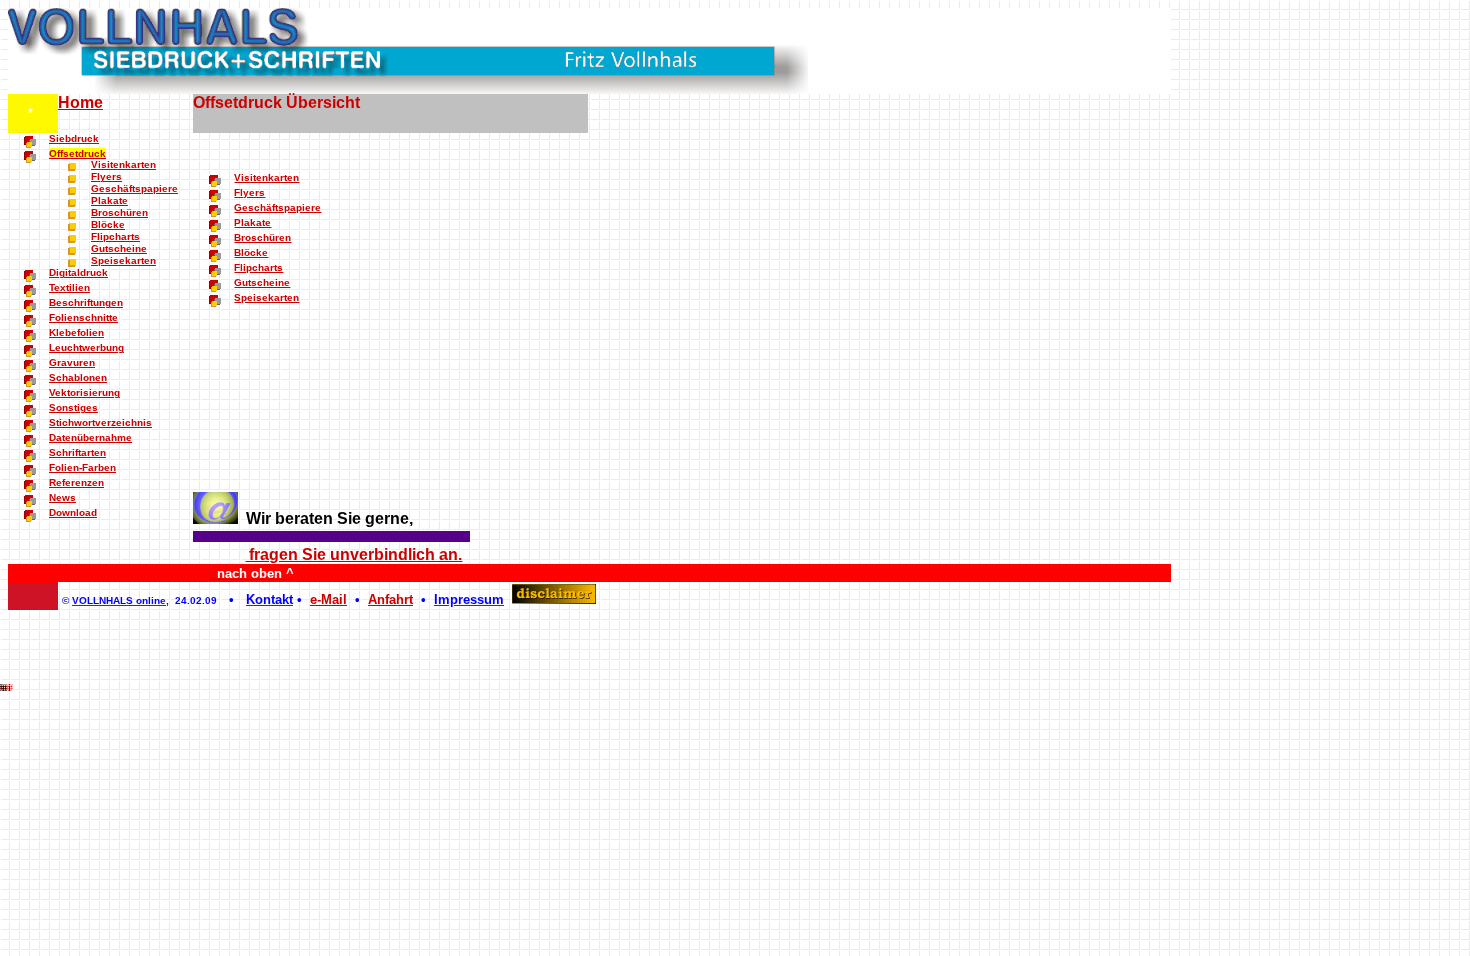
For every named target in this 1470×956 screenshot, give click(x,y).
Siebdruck (74, 138)
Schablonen (78, 377)
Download (73, 512)
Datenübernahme (90, 437)
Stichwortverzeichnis (100, 422)
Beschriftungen (86, 302)
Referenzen (76, 482)
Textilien (69, 287)
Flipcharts (115, 236)
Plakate (109, 200)
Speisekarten (123, 260)
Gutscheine (119, 248)
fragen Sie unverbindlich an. (353, 554)
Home (80, 102)
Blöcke (108, 224)
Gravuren (72, 362)
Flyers (106, 176)
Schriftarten (77, 452)
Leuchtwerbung (86, 347)
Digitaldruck (78, 272)
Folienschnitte (83, 317)
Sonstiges (73, 407)
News (62, 497)
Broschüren (119, 212)
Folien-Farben (82, 467)
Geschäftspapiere (134, 188)
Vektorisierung (84, 392)
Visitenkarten (123, 164)
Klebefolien (76, 332)
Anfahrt (390, 599)
